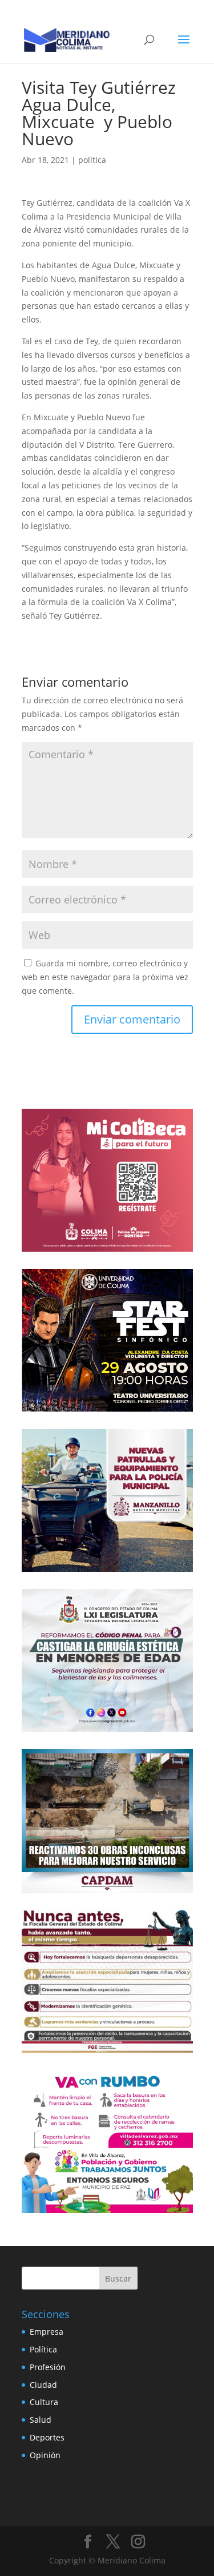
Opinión (45, 2455)
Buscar (118, 2278)
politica (92, 160)
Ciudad (43, 2385)
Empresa (47, 2332)
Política (43, 2349)
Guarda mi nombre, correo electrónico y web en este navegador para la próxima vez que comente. (105, 977)
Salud (41, 2420)
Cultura (44, 2402)
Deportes (47, 2437)
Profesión (48, 2367)
